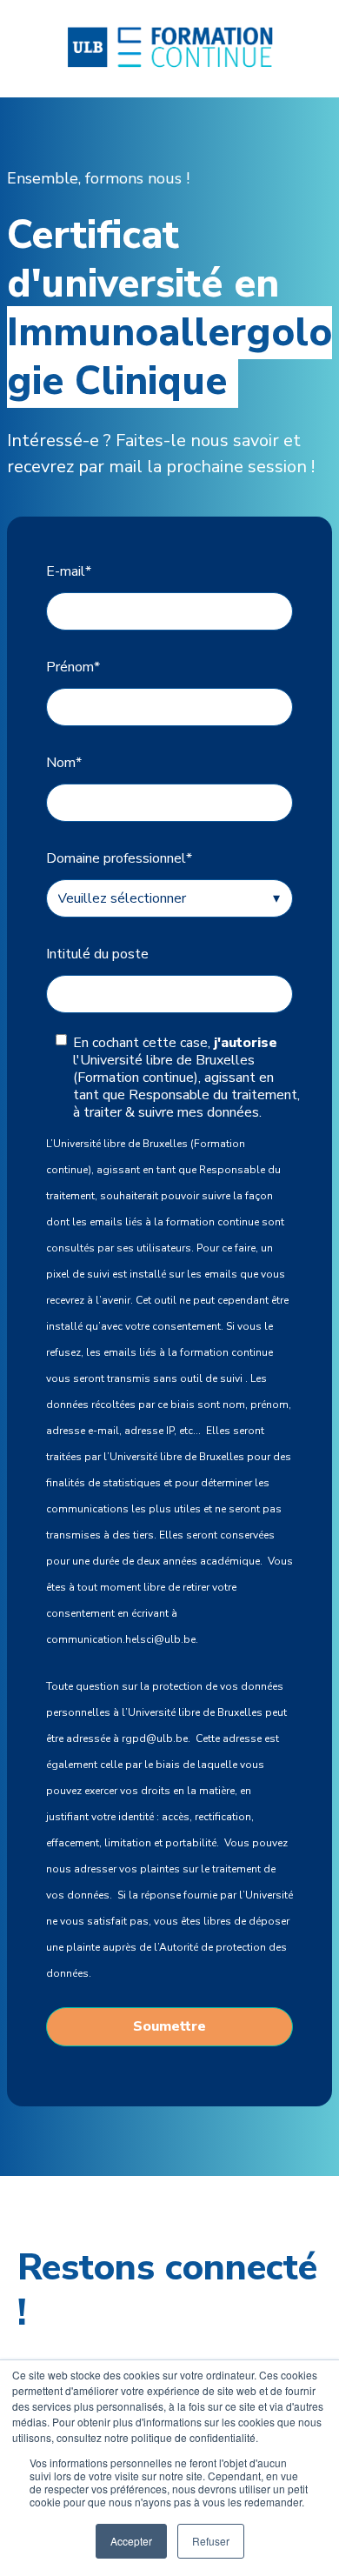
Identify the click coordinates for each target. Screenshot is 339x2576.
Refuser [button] (211, 2541)
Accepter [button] (131, 2541)
